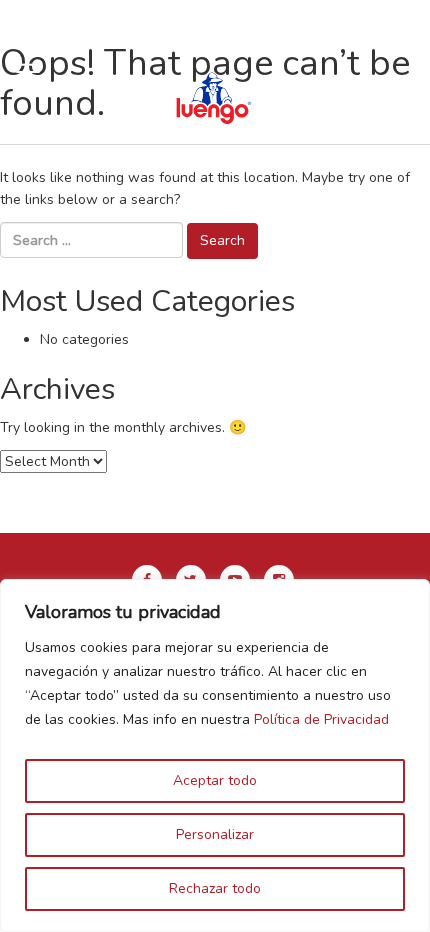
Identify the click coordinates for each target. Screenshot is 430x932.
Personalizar (215, 834)
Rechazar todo (215, 888)
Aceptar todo (215, 780)
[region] (215, 755)
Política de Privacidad (321, 719)
